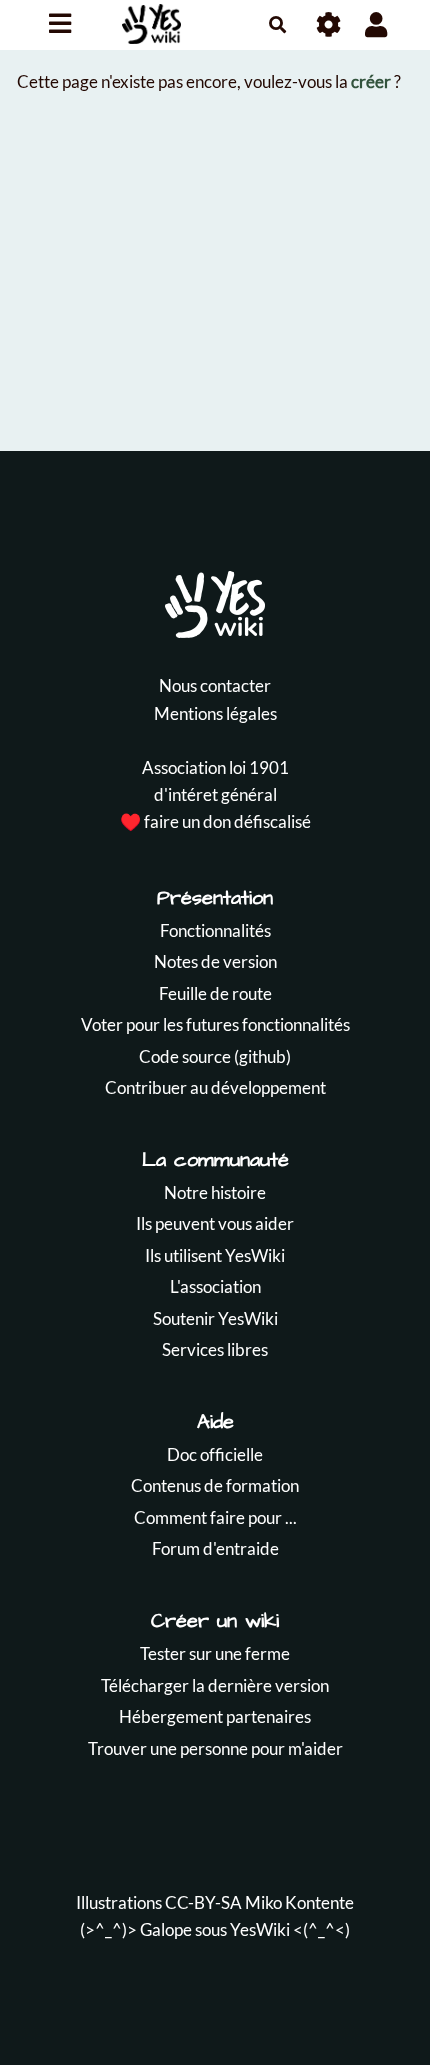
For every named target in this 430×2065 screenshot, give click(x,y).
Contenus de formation (215, 1485)
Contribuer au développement (215, 1087)
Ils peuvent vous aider (215, 1223)
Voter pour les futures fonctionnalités (215, 1024)
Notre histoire (215, 1192)
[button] (376, 24)
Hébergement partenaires (215, 1716)
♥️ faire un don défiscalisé (215, 821)
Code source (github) (215, 1056)
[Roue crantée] (329, 24)
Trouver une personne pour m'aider (215, 1748)
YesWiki (260, 1929)
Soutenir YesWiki (215, 1318)
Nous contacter (215, 685)
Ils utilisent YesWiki (215, 1255)
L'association (215, 1286)
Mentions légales (215, 713)
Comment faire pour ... (215, 1517)
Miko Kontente (299, 1902)
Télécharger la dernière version (215, 1685)
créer (371, 81)
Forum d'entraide (215, 1548)
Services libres (215, 1349)
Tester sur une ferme (215, 1653)
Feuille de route (215, 993)
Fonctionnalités (215, 930)
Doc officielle (215, 1454)
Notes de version (215, 961)
